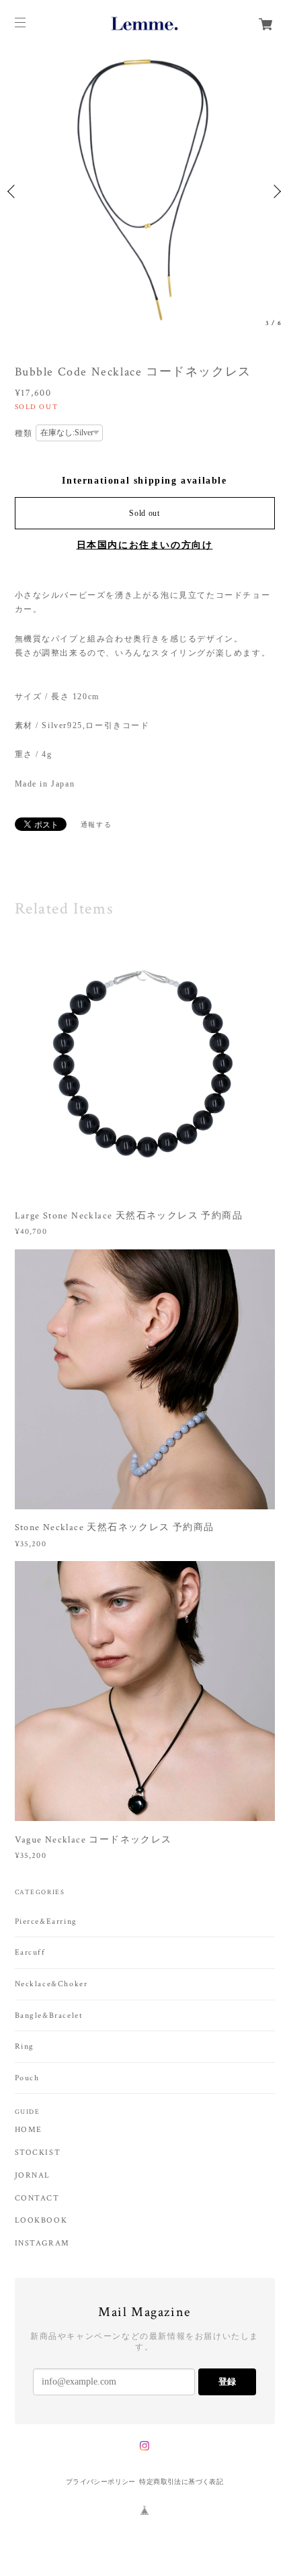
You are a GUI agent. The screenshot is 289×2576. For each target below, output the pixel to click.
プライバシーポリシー (101, 2482)
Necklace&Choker (51, 1984)
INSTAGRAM (42, 2244)
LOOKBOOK (41, 2221)
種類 (24, 433)
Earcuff (30, 1952)
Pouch (27, 2078)
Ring (25, 2046)
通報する (96, 825)
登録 (227, 2382)
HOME (29, 2130)
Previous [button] (13, 191)
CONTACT (37, 2199)
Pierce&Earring (46, 1921)
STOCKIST (38, 2153)
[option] (144, 191)
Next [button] (276, 191)
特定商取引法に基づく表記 (181, 2482)
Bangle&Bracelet (49, 2015)
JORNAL (33, 2176)
